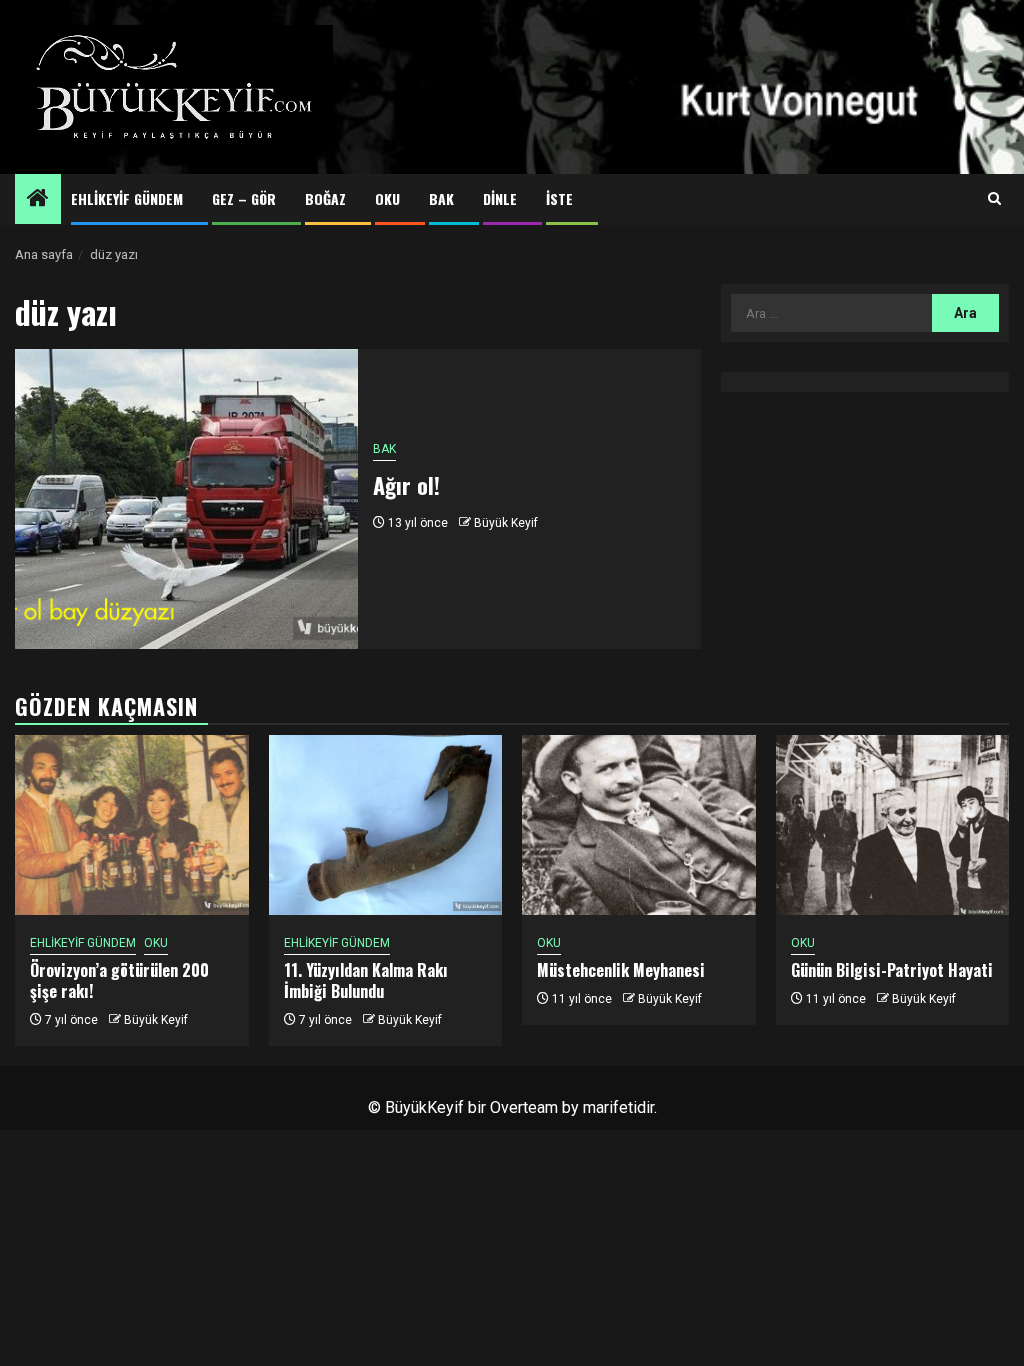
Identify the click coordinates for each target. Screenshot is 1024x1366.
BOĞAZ (325, 198)
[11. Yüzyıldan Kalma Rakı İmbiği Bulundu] (386, 825)
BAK (441, 198)
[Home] (38, 200)
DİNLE (500, 198)
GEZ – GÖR (244, 198)
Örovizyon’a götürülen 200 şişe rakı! (119, 980)
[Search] (994, 199)
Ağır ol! (406, 485)
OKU (387, 198)
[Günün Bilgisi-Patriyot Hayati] (893, 825)
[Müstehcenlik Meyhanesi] (639, 825)
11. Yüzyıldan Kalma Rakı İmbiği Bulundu (366, 980)
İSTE (559, 198)
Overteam (524, 1107)
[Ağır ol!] (186, 499)
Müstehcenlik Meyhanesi (621, 970)
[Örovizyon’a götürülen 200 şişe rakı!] (132, 825)
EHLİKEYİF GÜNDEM (127, 198)
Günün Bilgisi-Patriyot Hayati (892, 970)
